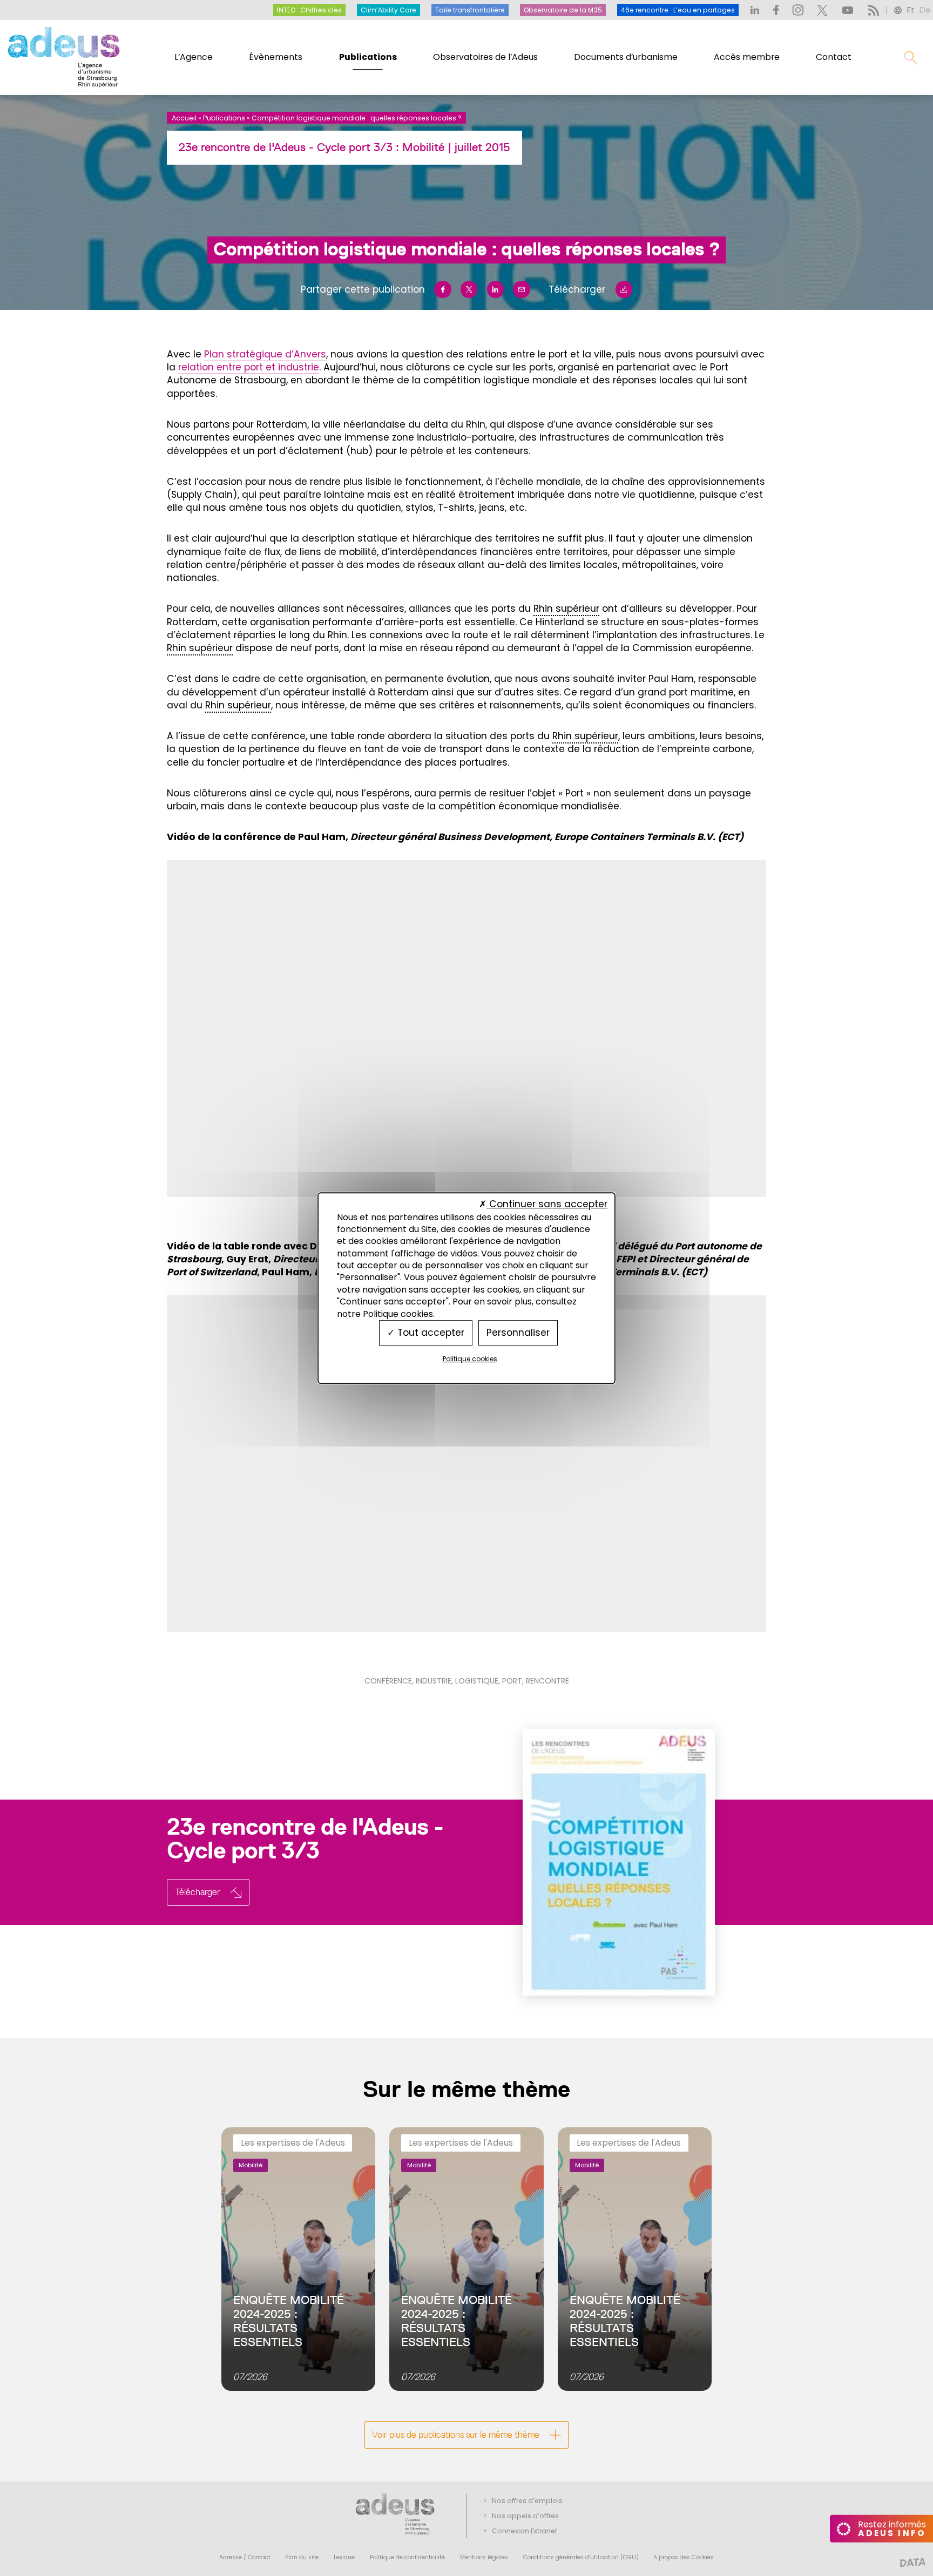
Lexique (344, 2557)
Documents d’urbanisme (626, 57)
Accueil (184, 118)
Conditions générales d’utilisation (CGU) (581, 2557)
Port (512, 1681)
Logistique (477, 1681)
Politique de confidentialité (407, 2557)
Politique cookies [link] (470, 1359)
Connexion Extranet (525, 2531)
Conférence (388, 1681)
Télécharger (577, 289)
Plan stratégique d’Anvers (265, 354)
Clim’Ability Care (388, 10)
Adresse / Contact (245, 2557)
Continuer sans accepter (547, 1205)
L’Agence (194, 57)
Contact (834, 57)
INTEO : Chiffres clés (309, 10)
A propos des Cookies (684, 2557)
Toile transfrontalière (470, 10)
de (925, 10)
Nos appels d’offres (525, 2516)
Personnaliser (518, 1333)
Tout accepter (430, 1333)
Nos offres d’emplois (527, 2501)
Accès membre (747, 57)
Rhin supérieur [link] (566, 608)
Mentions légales (484, 2557)
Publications (368, 57)
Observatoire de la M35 (563, 10)
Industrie (434, 1681)
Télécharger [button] (198, 1892)
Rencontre (547, 1681)
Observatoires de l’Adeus (485, 57)
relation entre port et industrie (249, 367)
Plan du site (302, 2557)
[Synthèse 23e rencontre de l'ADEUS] (595, 1862)
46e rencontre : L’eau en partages (678, 10)
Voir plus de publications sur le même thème (456, 2435)
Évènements (276, 57)
